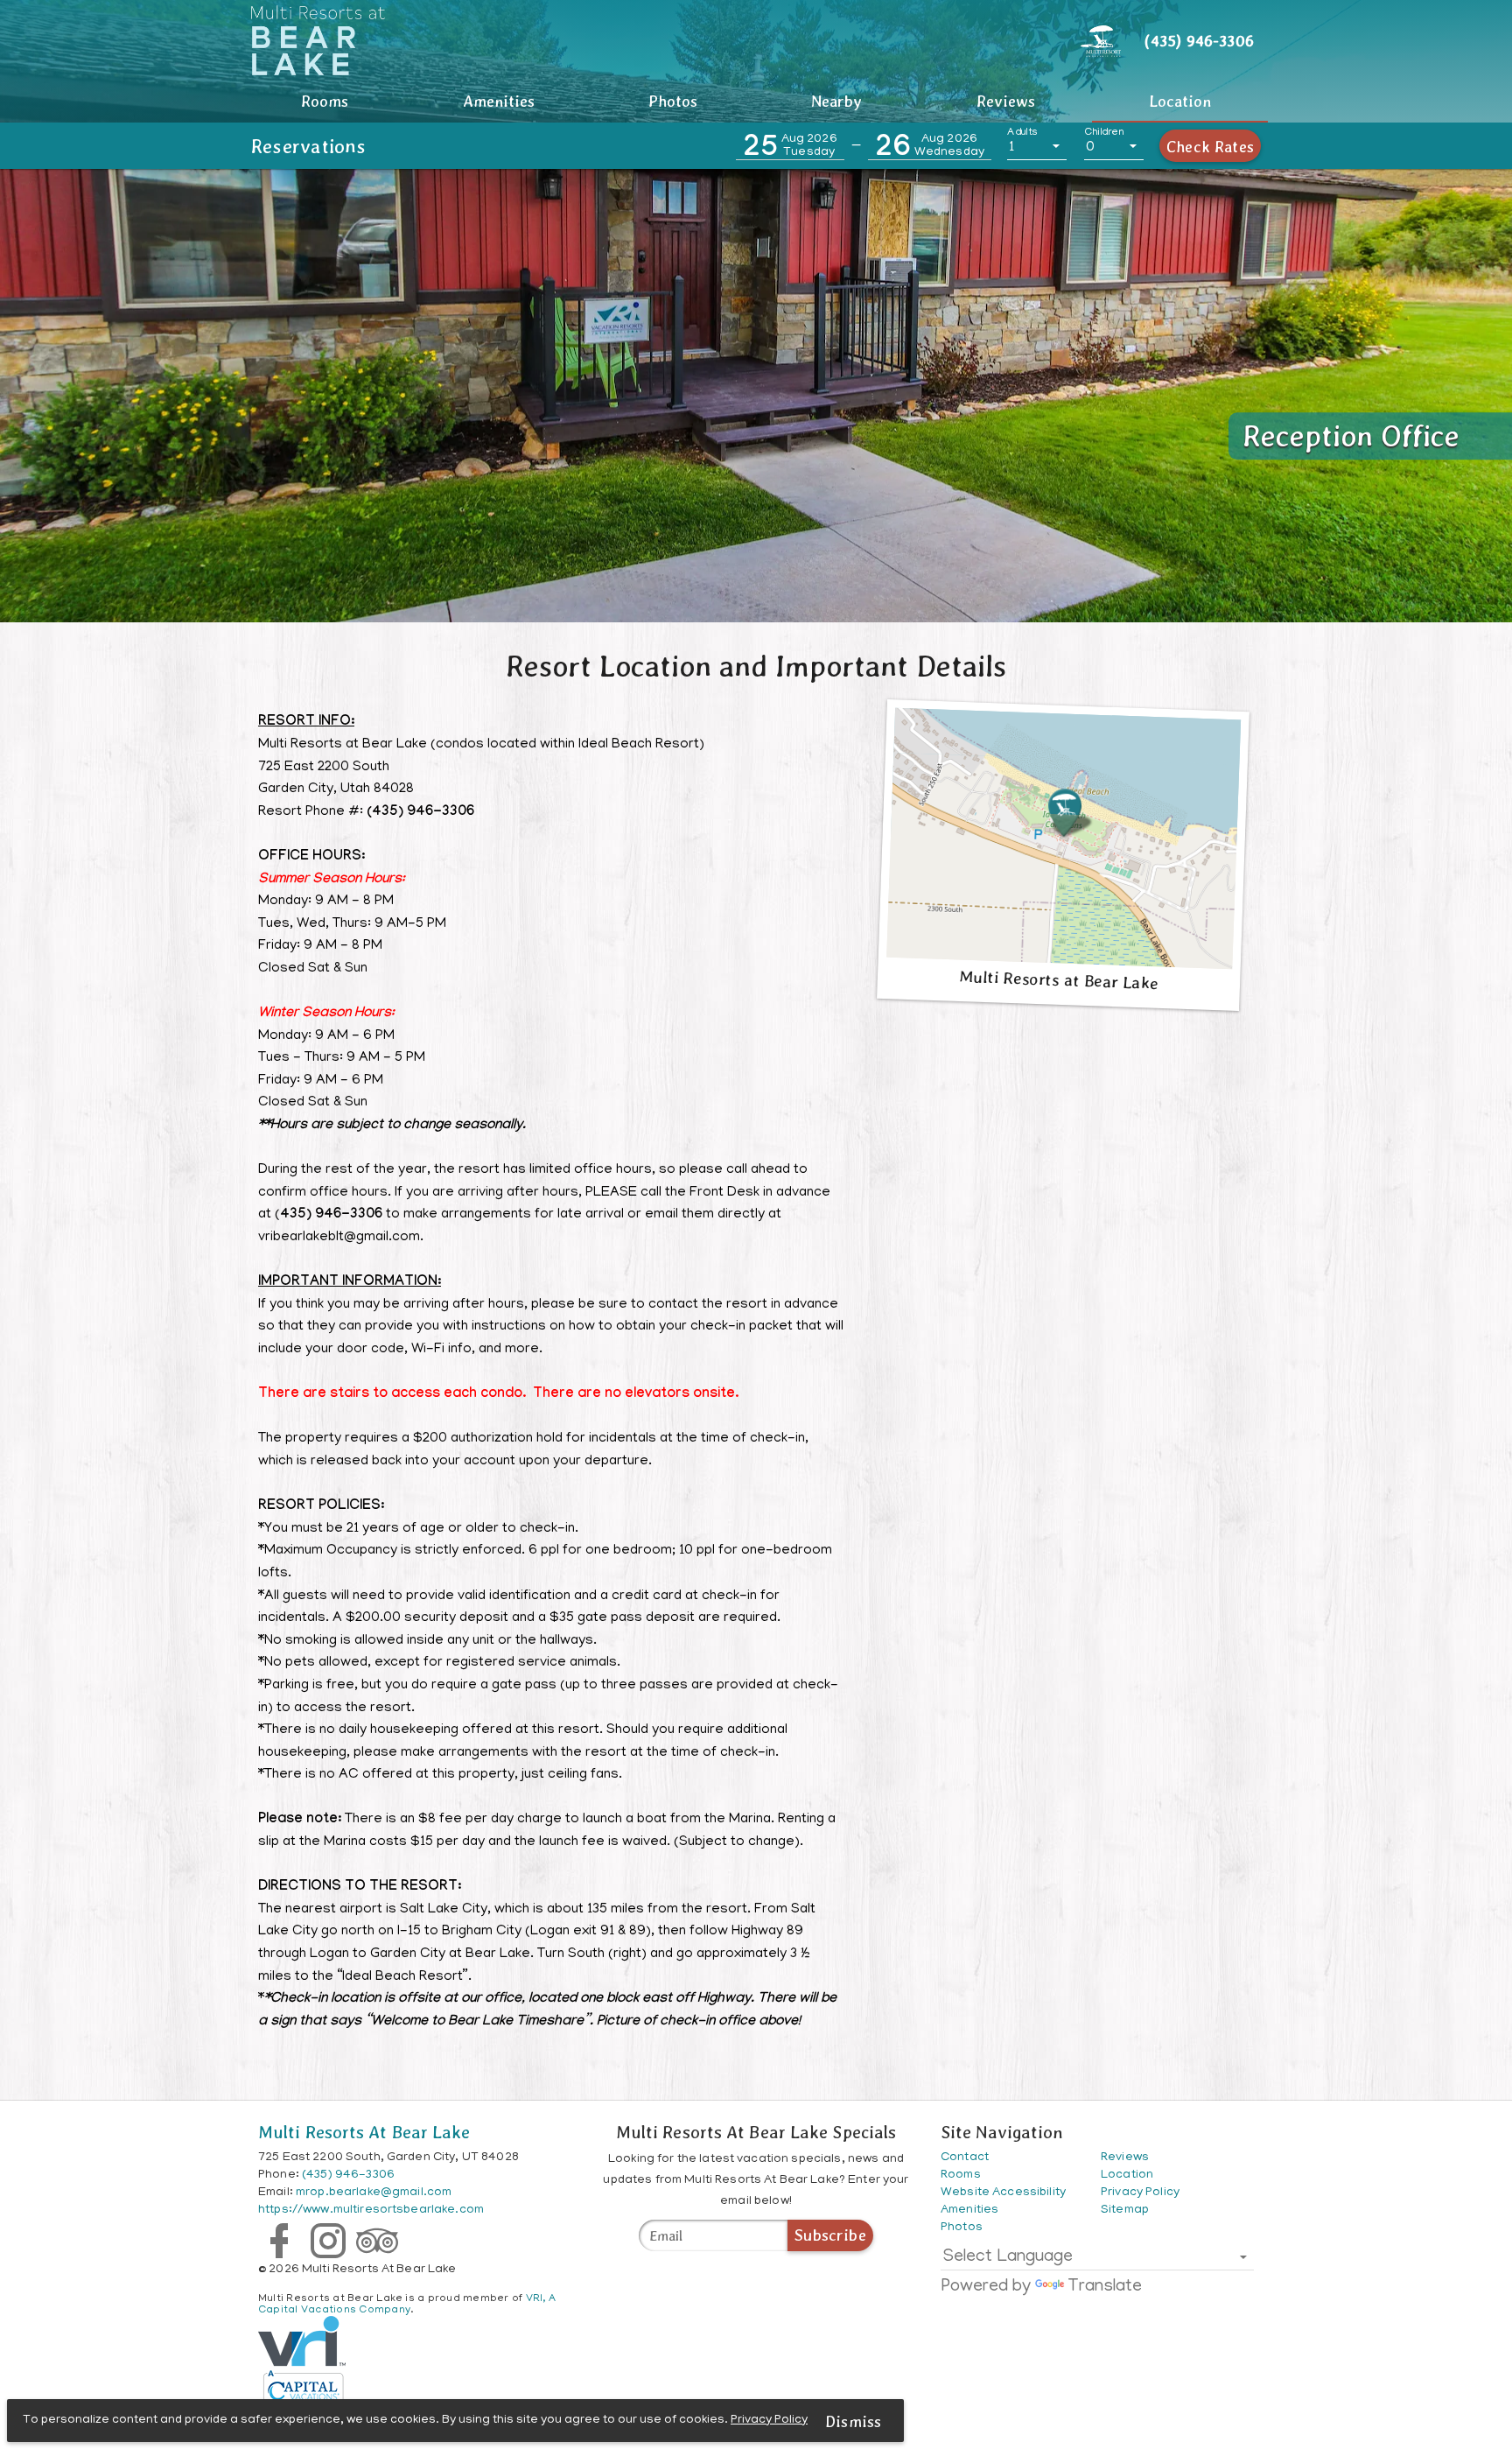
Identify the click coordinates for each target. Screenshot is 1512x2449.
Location (1180, 101)
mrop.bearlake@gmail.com (374, 2193)
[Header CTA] (1101, 40)
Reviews (1006, 101)
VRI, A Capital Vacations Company (407, 2305)
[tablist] (756, 102)
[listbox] (1037, 147)
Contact (965, 2158)
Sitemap (1125, 2210)
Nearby (836, 101)
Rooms (325, 101)
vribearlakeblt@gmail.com (339, 1238)
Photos (673, 101)
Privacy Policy (769, 2421)
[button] (790, 147)
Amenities (499, 101)
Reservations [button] (309, 146)
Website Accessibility (1003, 2193)
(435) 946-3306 (348, 2175)
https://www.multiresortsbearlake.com (371, 2210)
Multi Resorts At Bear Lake (364, 2132)
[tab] (325, 102)
